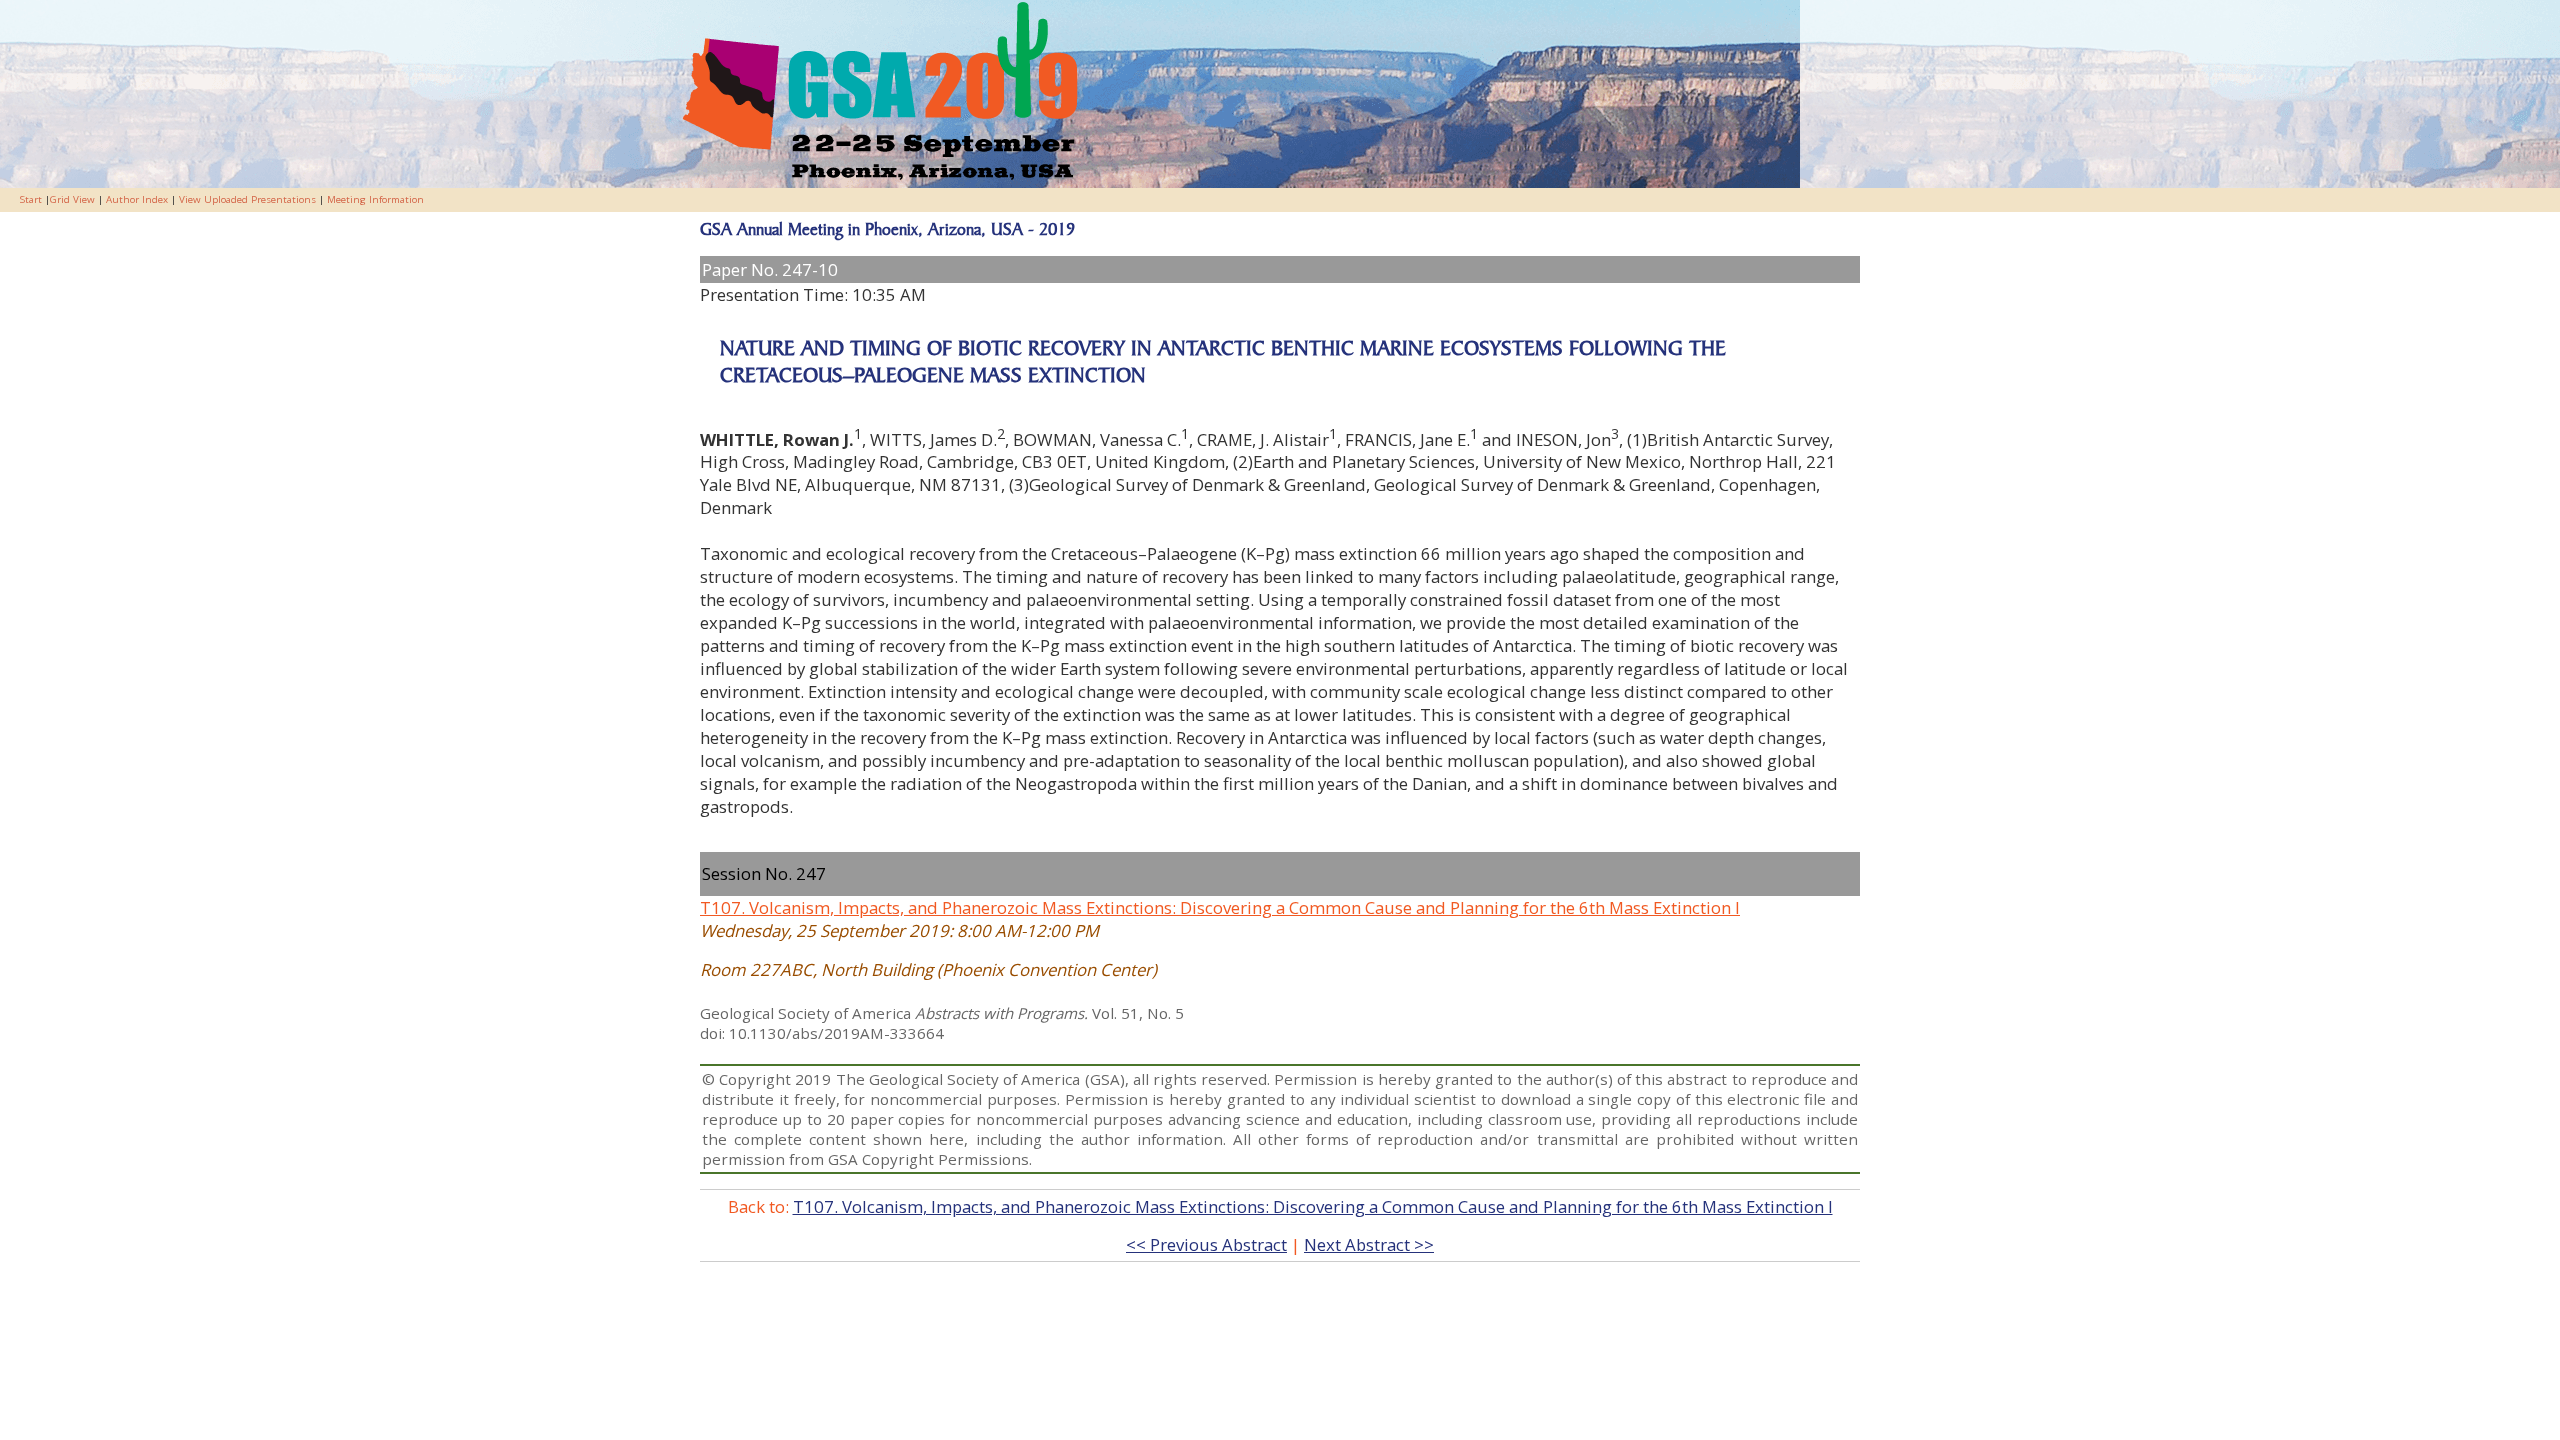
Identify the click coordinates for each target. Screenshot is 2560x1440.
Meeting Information (375, 199)
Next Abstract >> (1369, 1244)
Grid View (72, 199)
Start (31, 199)
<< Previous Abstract (1206, 1244)
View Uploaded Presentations (247, 199)
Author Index (137, 199)
